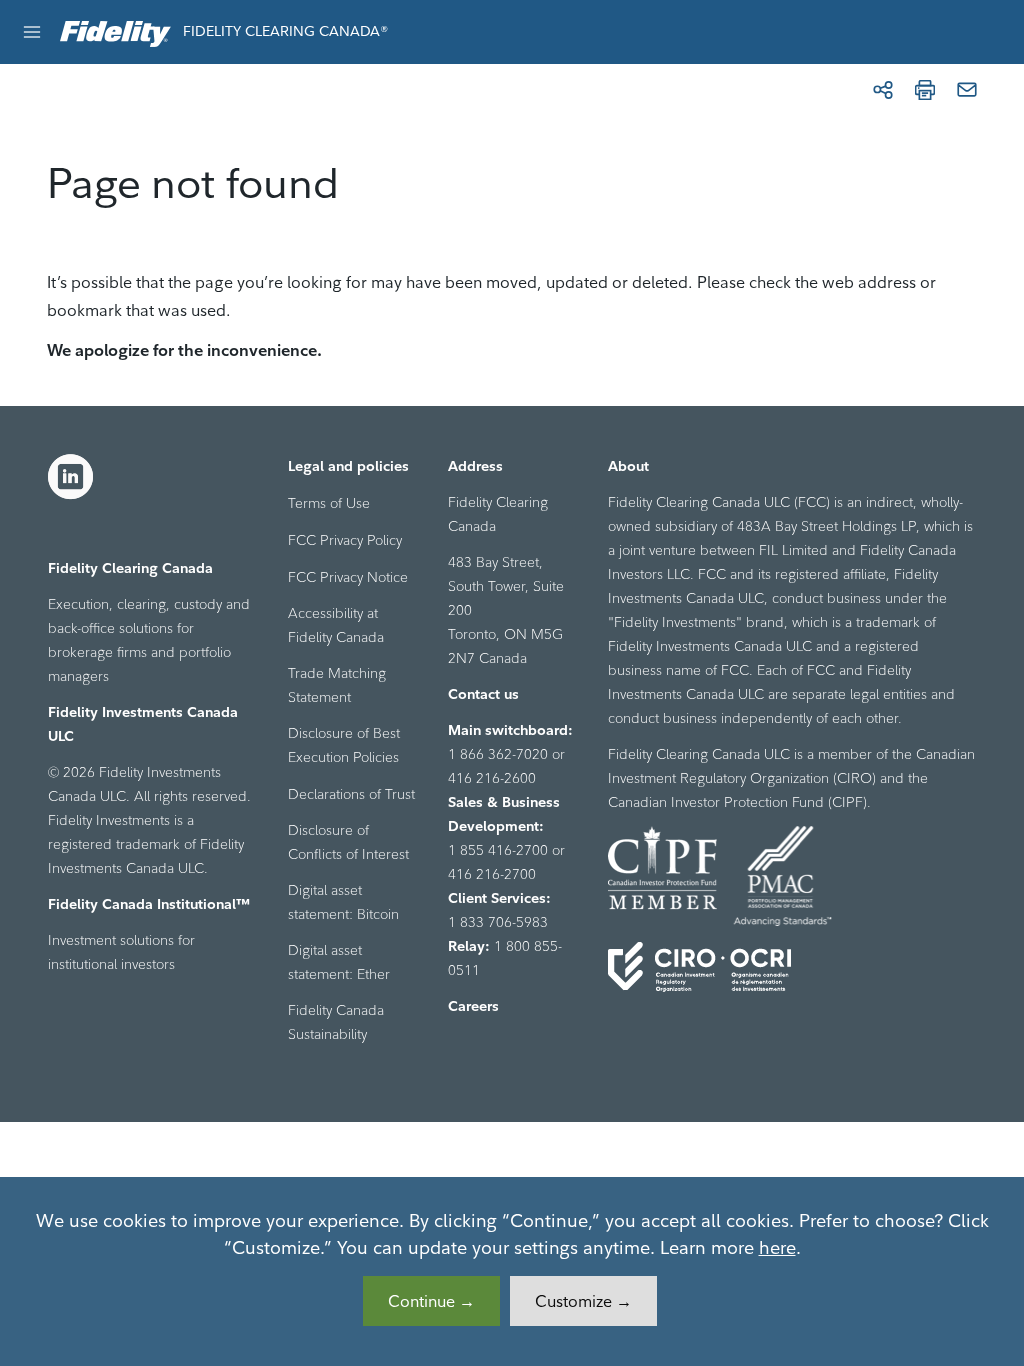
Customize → (583, 1301)
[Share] (883, 90)
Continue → (431, 1301)
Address (475, 466)
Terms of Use (329, 503)
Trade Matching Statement (337, 685)
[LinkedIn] (71, 477)
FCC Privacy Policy (345, 540)
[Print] (925, 90)
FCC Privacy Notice (348, 577)
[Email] (967, 90)
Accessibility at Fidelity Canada (336, 625)
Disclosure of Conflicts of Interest (348, 842)
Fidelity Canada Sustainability (336, 1022)
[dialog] (512, 1271)
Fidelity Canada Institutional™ (149, 904)
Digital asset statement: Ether (339, 962)
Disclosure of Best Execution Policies (344, 745)
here (777, 1247)
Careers (473, 1006)
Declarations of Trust (351, 794)
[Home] (115, 31)
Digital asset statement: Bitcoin (343, 902)
